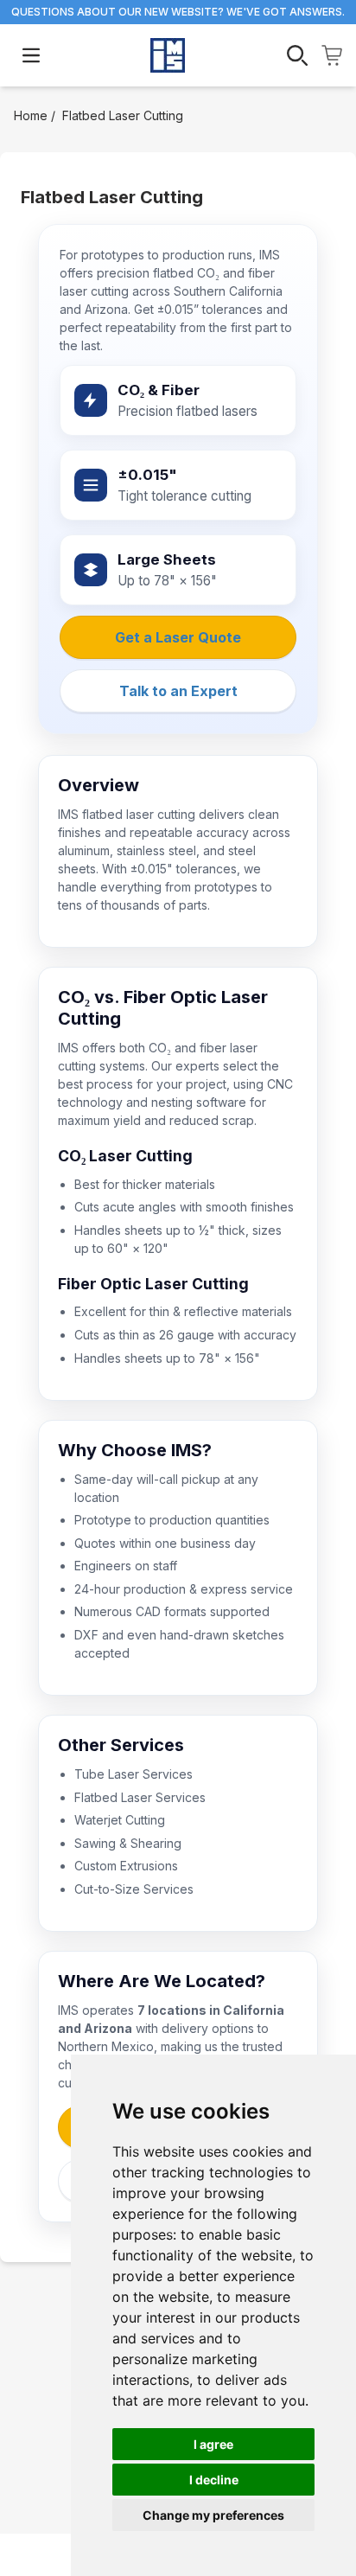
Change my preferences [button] (213, 2515)
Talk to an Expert (178, 691)
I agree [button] (213, 2444)
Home (31, 115)
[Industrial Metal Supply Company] (168, 55)
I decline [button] (214, 2480)
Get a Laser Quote (178, 637)
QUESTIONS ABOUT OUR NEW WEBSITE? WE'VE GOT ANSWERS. (178, 12)
